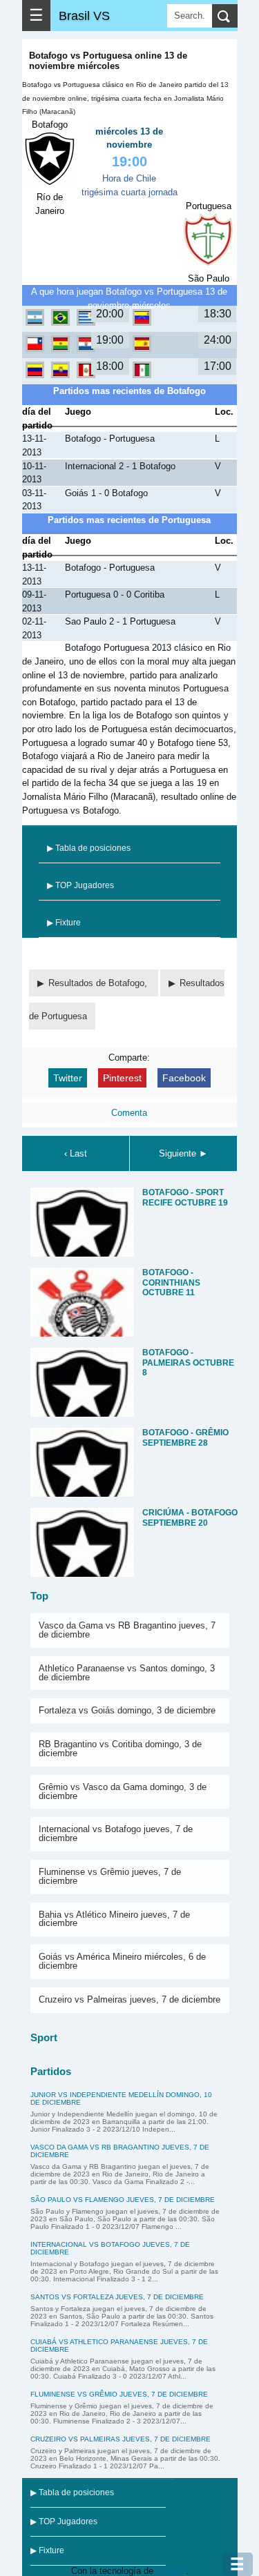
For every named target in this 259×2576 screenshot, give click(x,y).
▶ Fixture (64, 923)
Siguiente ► (183, 1153)
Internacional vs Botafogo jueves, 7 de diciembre (116, 1833)
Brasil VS (84, 16)
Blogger (171, 2571)
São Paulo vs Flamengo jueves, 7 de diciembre (123, 2200)
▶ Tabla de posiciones (89, 848)
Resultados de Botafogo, (99, 983)
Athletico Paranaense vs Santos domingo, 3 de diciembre (127, 1673)
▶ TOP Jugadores (80, 885)
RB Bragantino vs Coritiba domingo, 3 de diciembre (120, 1749)
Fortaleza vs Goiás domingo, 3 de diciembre (127, 1710)
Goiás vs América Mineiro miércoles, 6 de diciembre (122, 1961)
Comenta (129, 1113)
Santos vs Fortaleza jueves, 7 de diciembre (117, 2297)
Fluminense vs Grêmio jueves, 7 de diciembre (110, 1876)
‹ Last (76, 1153)
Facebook (184, 1078)
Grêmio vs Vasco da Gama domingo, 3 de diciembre (123, 1791)
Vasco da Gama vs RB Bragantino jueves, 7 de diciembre (127, 1630)
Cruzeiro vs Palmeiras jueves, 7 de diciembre (129, 1999)
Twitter (68, 1078)
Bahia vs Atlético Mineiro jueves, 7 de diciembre (114, 1919)
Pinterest (122, 1078)
